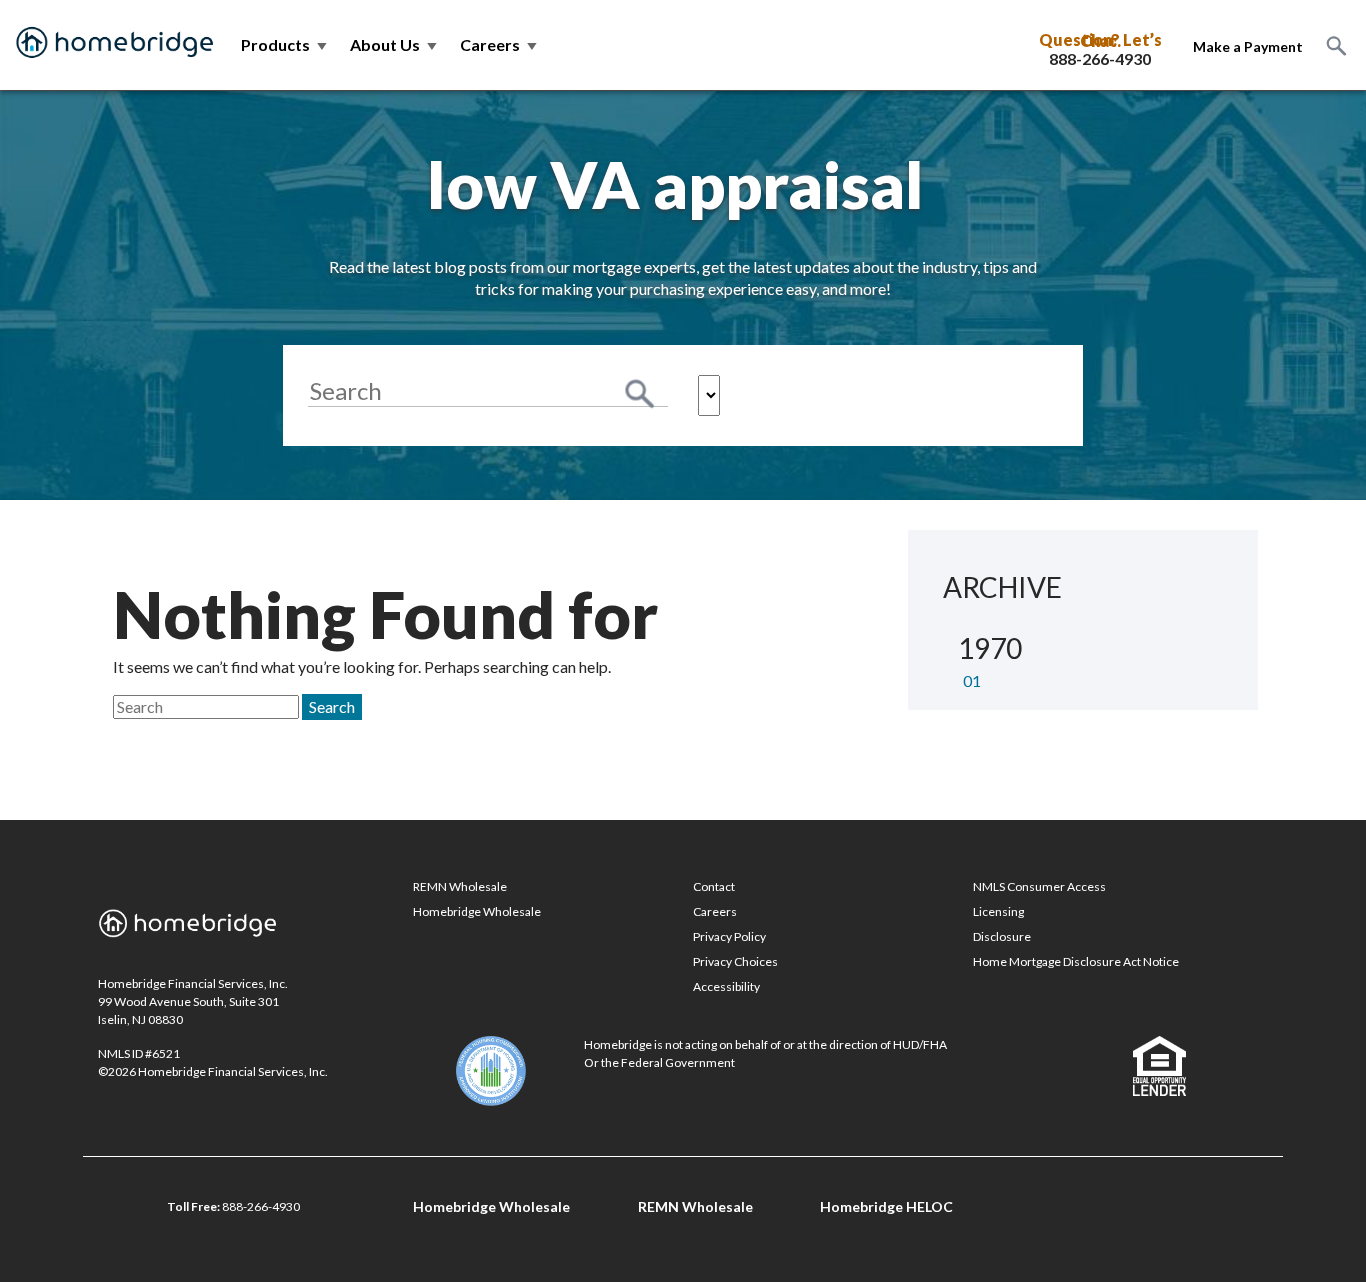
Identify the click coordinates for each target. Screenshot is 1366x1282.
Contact (714, 886)
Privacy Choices (735, 961)
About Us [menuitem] (395, 44)
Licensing (998, 911)
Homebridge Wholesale (477, 911)
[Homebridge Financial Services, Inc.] (115, 45)
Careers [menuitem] (500, 44)
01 (972, 680)
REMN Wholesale (460, 886)
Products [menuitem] (285, 44)
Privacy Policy (729, 936)
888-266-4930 (1100, 59)
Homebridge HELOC (886, 1206)
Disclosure (1002, 936)
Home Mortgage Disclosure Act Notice (1076, 961)
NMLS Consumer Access (1039, 886)
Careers (715, 911)
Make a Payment (1248, 46)
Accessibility (726, 986)
